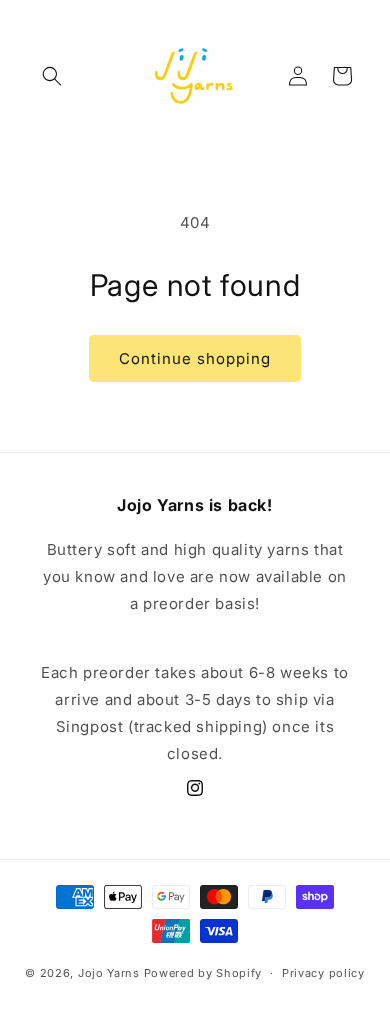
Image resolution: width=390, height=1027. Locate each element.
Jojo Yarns (109, 973)
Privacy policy (323, 973)
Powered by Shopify (203, 973)
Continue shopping (195, 358)
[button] (52, 76)
